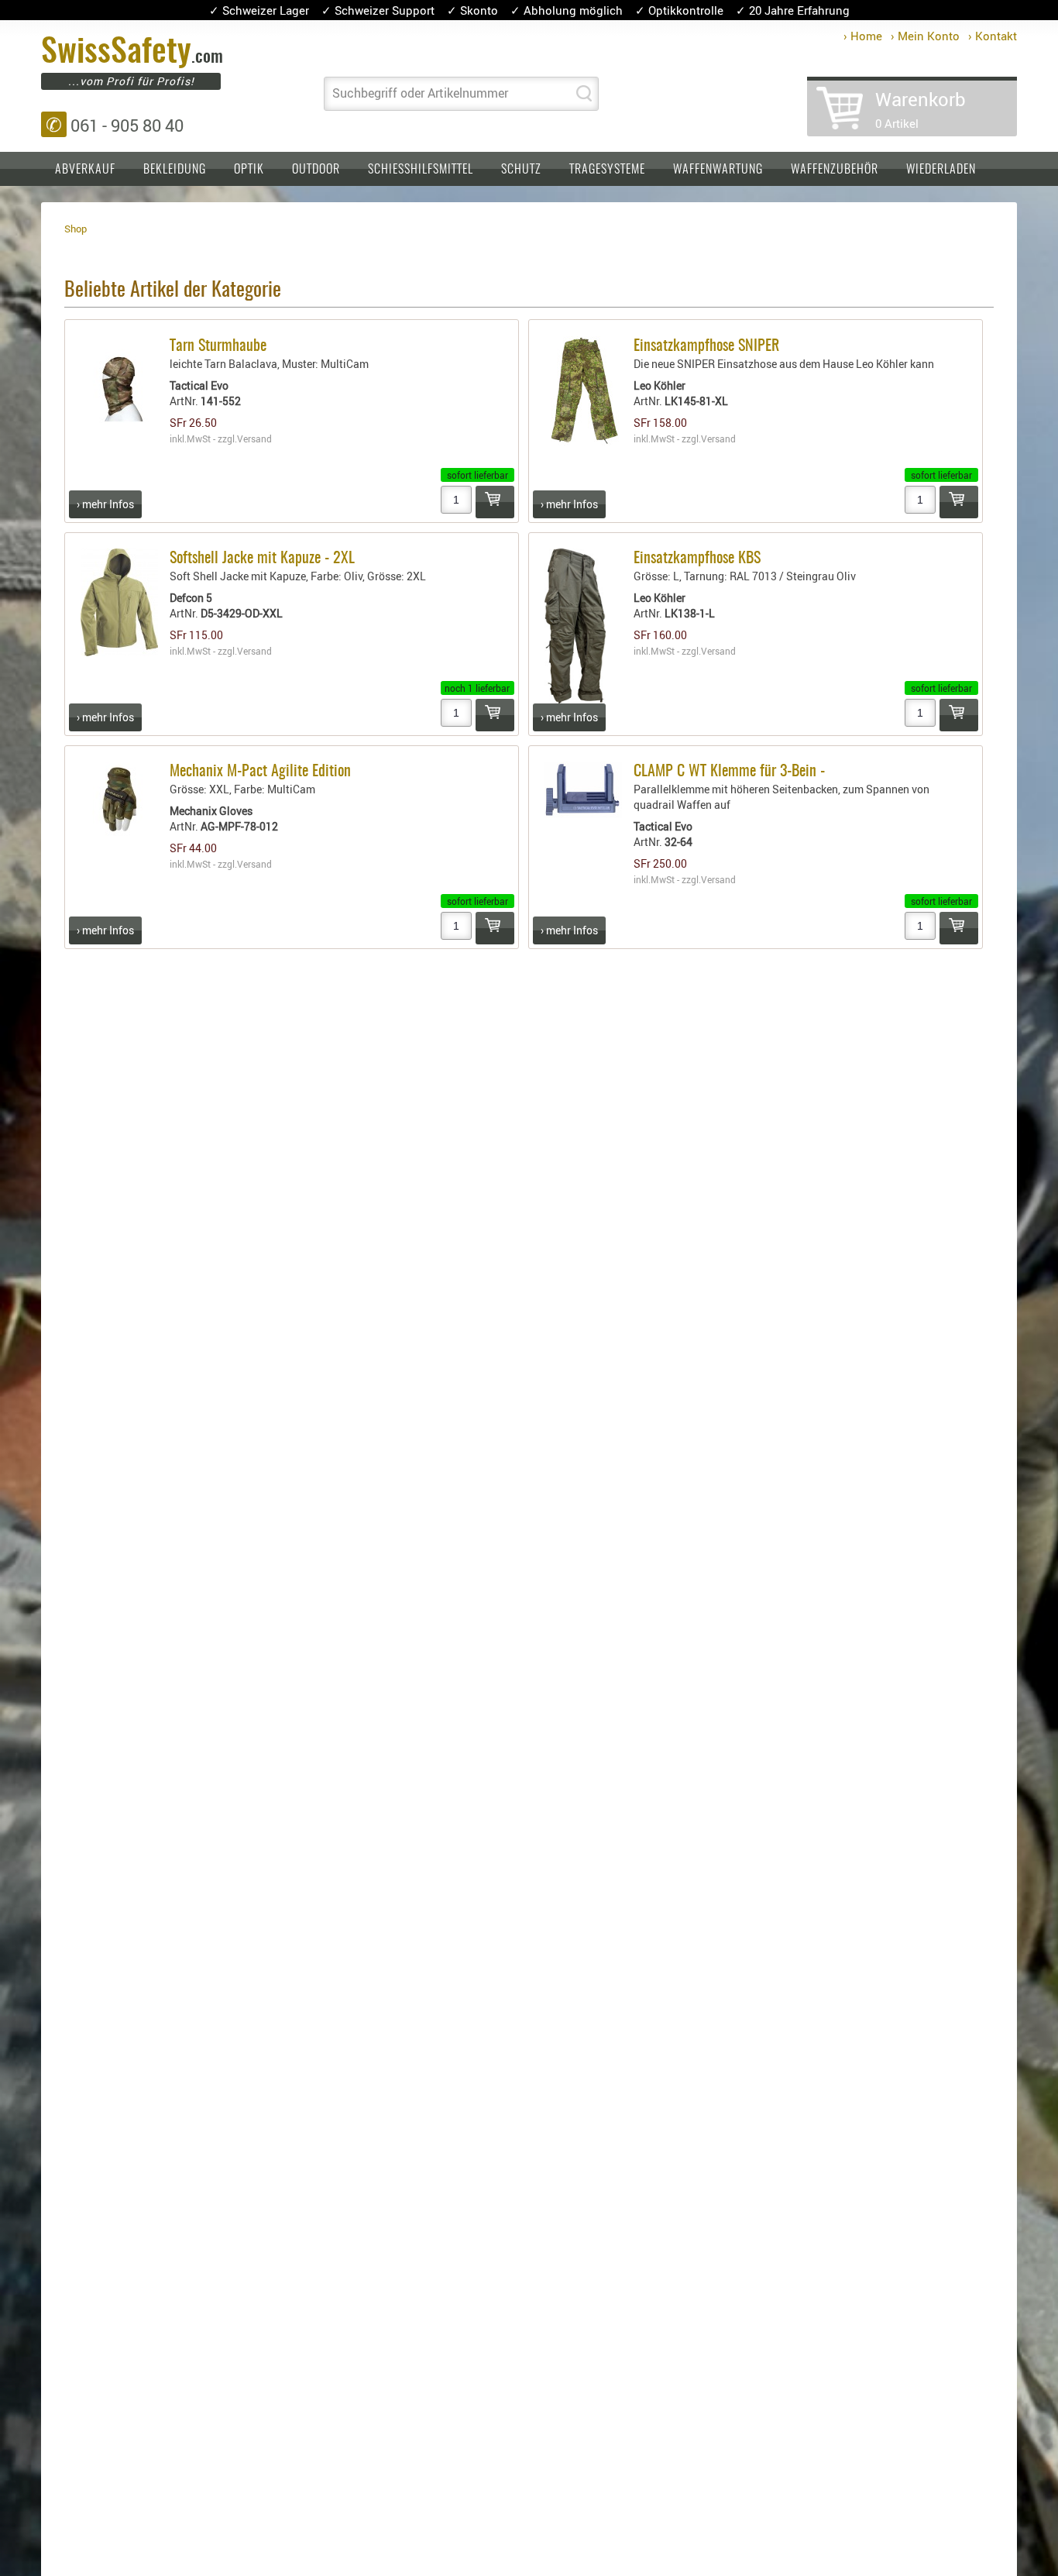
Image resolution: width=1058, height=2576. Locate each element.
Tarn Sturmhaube (218, 346)
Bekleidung (175, 170)
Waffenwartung (718, 170)
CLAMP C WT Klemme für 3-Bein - (729, 772)
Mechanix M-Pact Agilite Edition (260, 772)
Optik (249, 170)
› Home (863, 36)
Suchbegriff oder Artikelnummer (420, 93)
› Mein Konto (925, 36)
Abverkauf (85, 170)
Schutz (521, 170)
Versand (254, 439)
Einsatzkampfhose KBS (697, 559)
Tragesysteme (607, 170)
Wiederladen (941, 170)
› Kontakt (993, 36)
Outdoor (316, 170)
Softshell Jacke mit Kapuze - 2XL (262, 559)
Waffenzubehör (835, 170)
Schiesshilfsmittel (421, 170)
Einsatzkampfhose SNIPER (706, 346)
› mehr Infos (105, 504)
